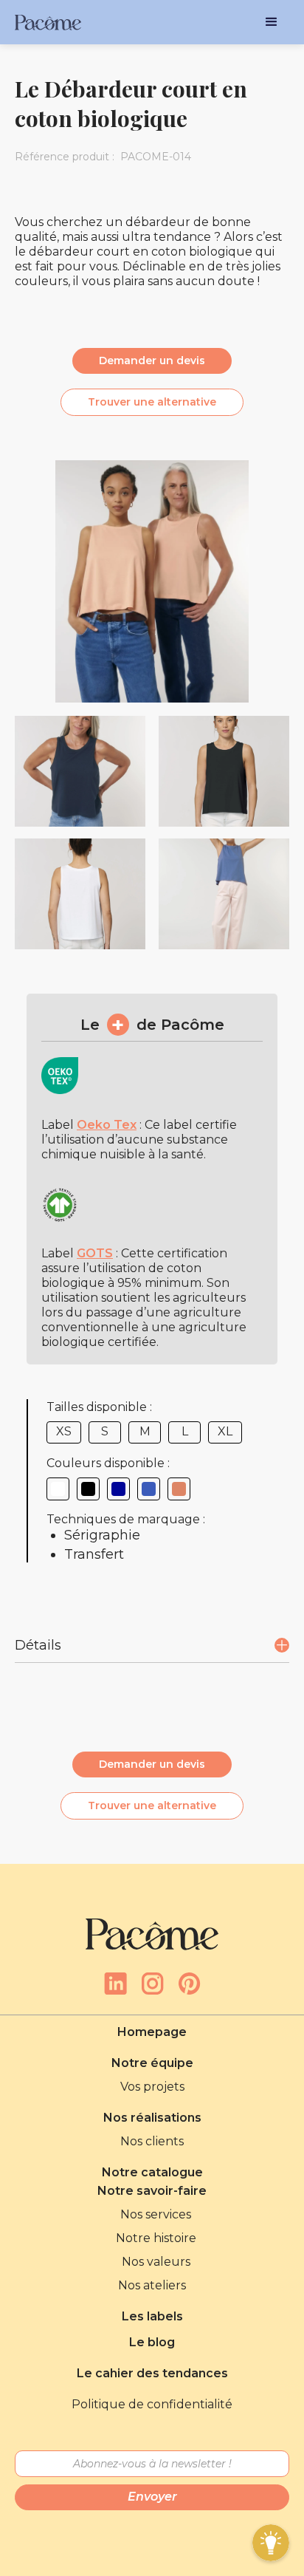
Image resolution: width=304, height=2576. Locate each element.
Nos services (156, 2214)
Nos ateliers (152, 2285)
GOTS (95, 1253)
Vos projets (152, 2087)
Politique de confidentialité (152, 2404)
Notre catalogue (152, 2172)
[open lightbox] (80, 771)
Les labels (152, 2316)
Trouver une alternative (152, 402)
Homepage (152, 2032)
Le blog (152, 2342)
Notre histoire (156, 2238)
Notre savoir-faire (152, 2191)
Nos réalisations (152, 2118)
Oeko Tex (107, 1125)
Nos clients (152, 2141)
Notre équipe (152, 2063)
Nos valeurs (156, 2262)
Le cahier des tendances (152, 2373)
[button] (272, 22)
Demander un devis (152, 361)
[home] (48, 23)
